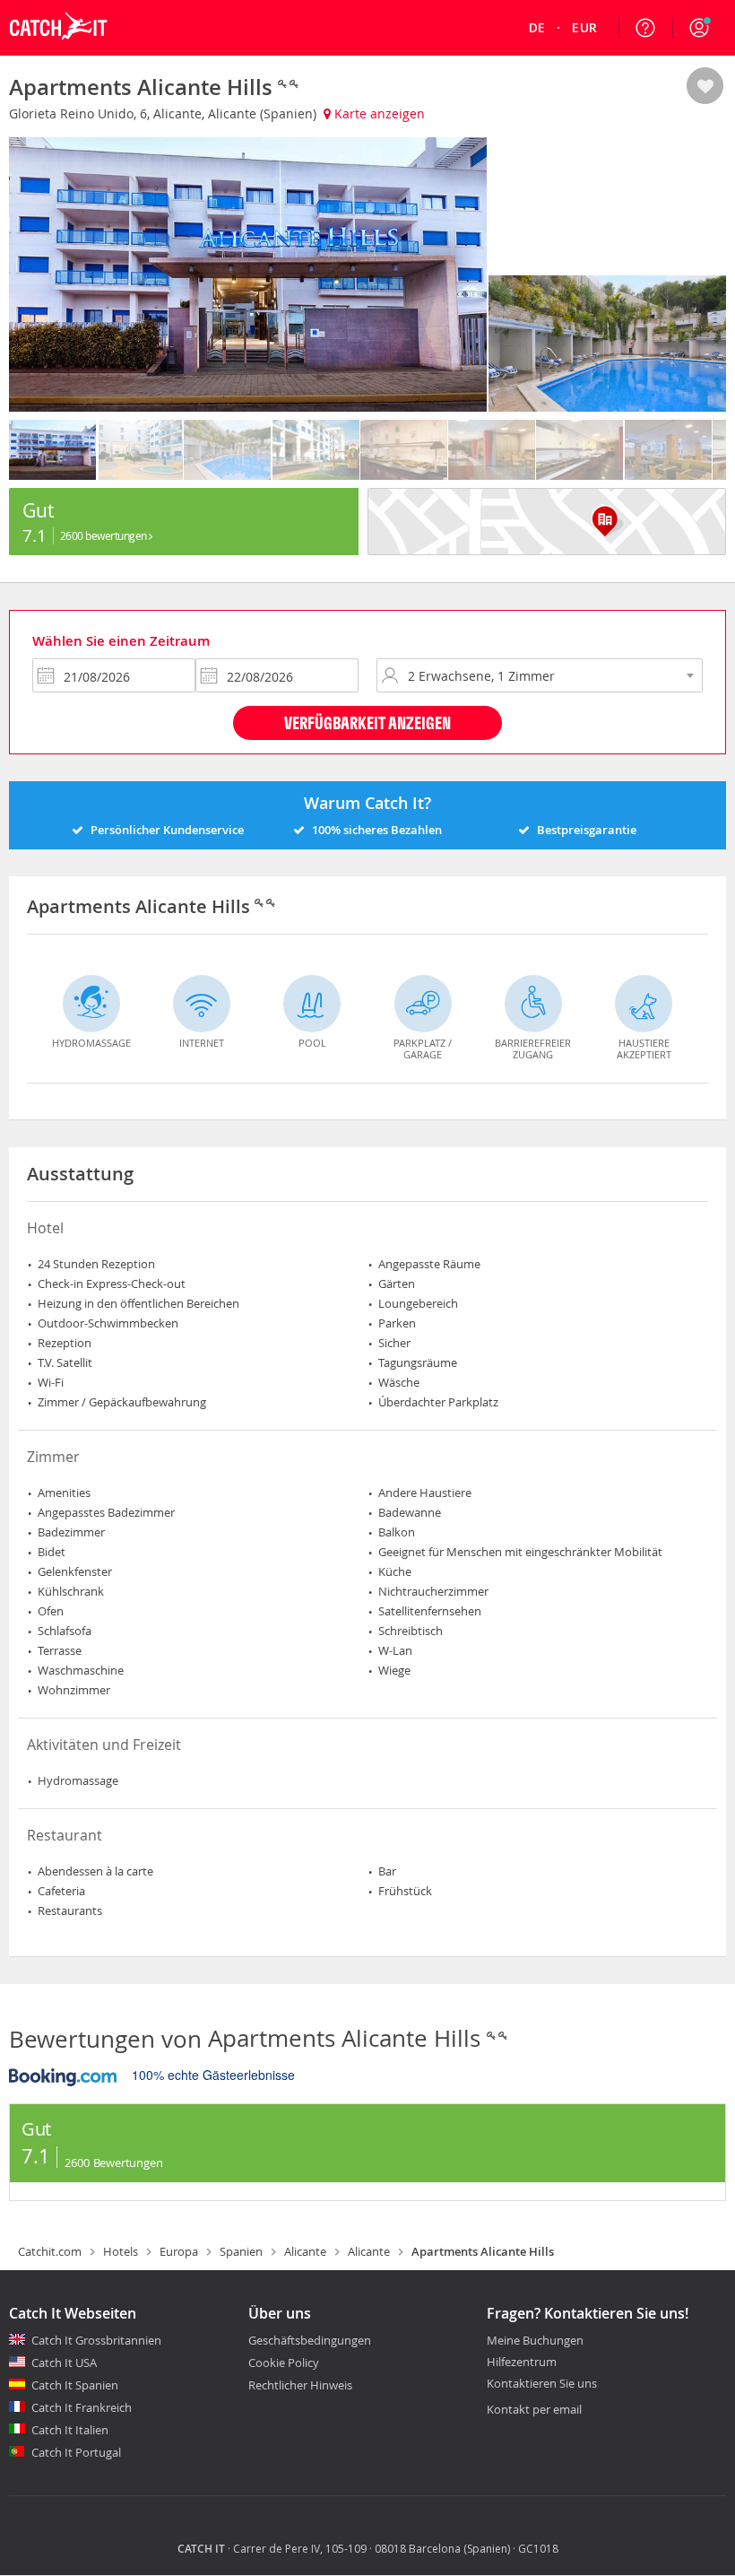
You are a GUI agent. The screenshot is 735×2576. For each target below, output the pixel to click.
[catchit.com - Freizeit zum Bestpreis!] (58, 50)
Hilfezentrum (522, 2363)
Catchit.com (50, 2251)
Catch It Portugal (76, 2452)
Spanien (241, 2251)
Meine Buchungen (535, 2341)
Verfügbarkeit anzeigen (367, 722)
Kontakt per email (534, 2409)
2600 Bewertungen (105, 535)
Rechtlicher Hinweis (300, 2385)
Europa (179, 2251)
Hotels (121, 2251)
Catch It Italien (70, 2430)
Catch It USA (64, 2363)
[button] (699, 28)
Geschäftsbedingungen (310, 2340)
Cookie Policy (284, 2363)
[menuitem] (537, 28)
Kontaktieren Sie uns (542, 2384)
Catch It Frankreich (82, 2407)
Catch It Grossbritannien (96, 2340)
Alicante (305, 2251)
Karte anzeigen (378, 113)
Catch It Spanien (75, 2385)
